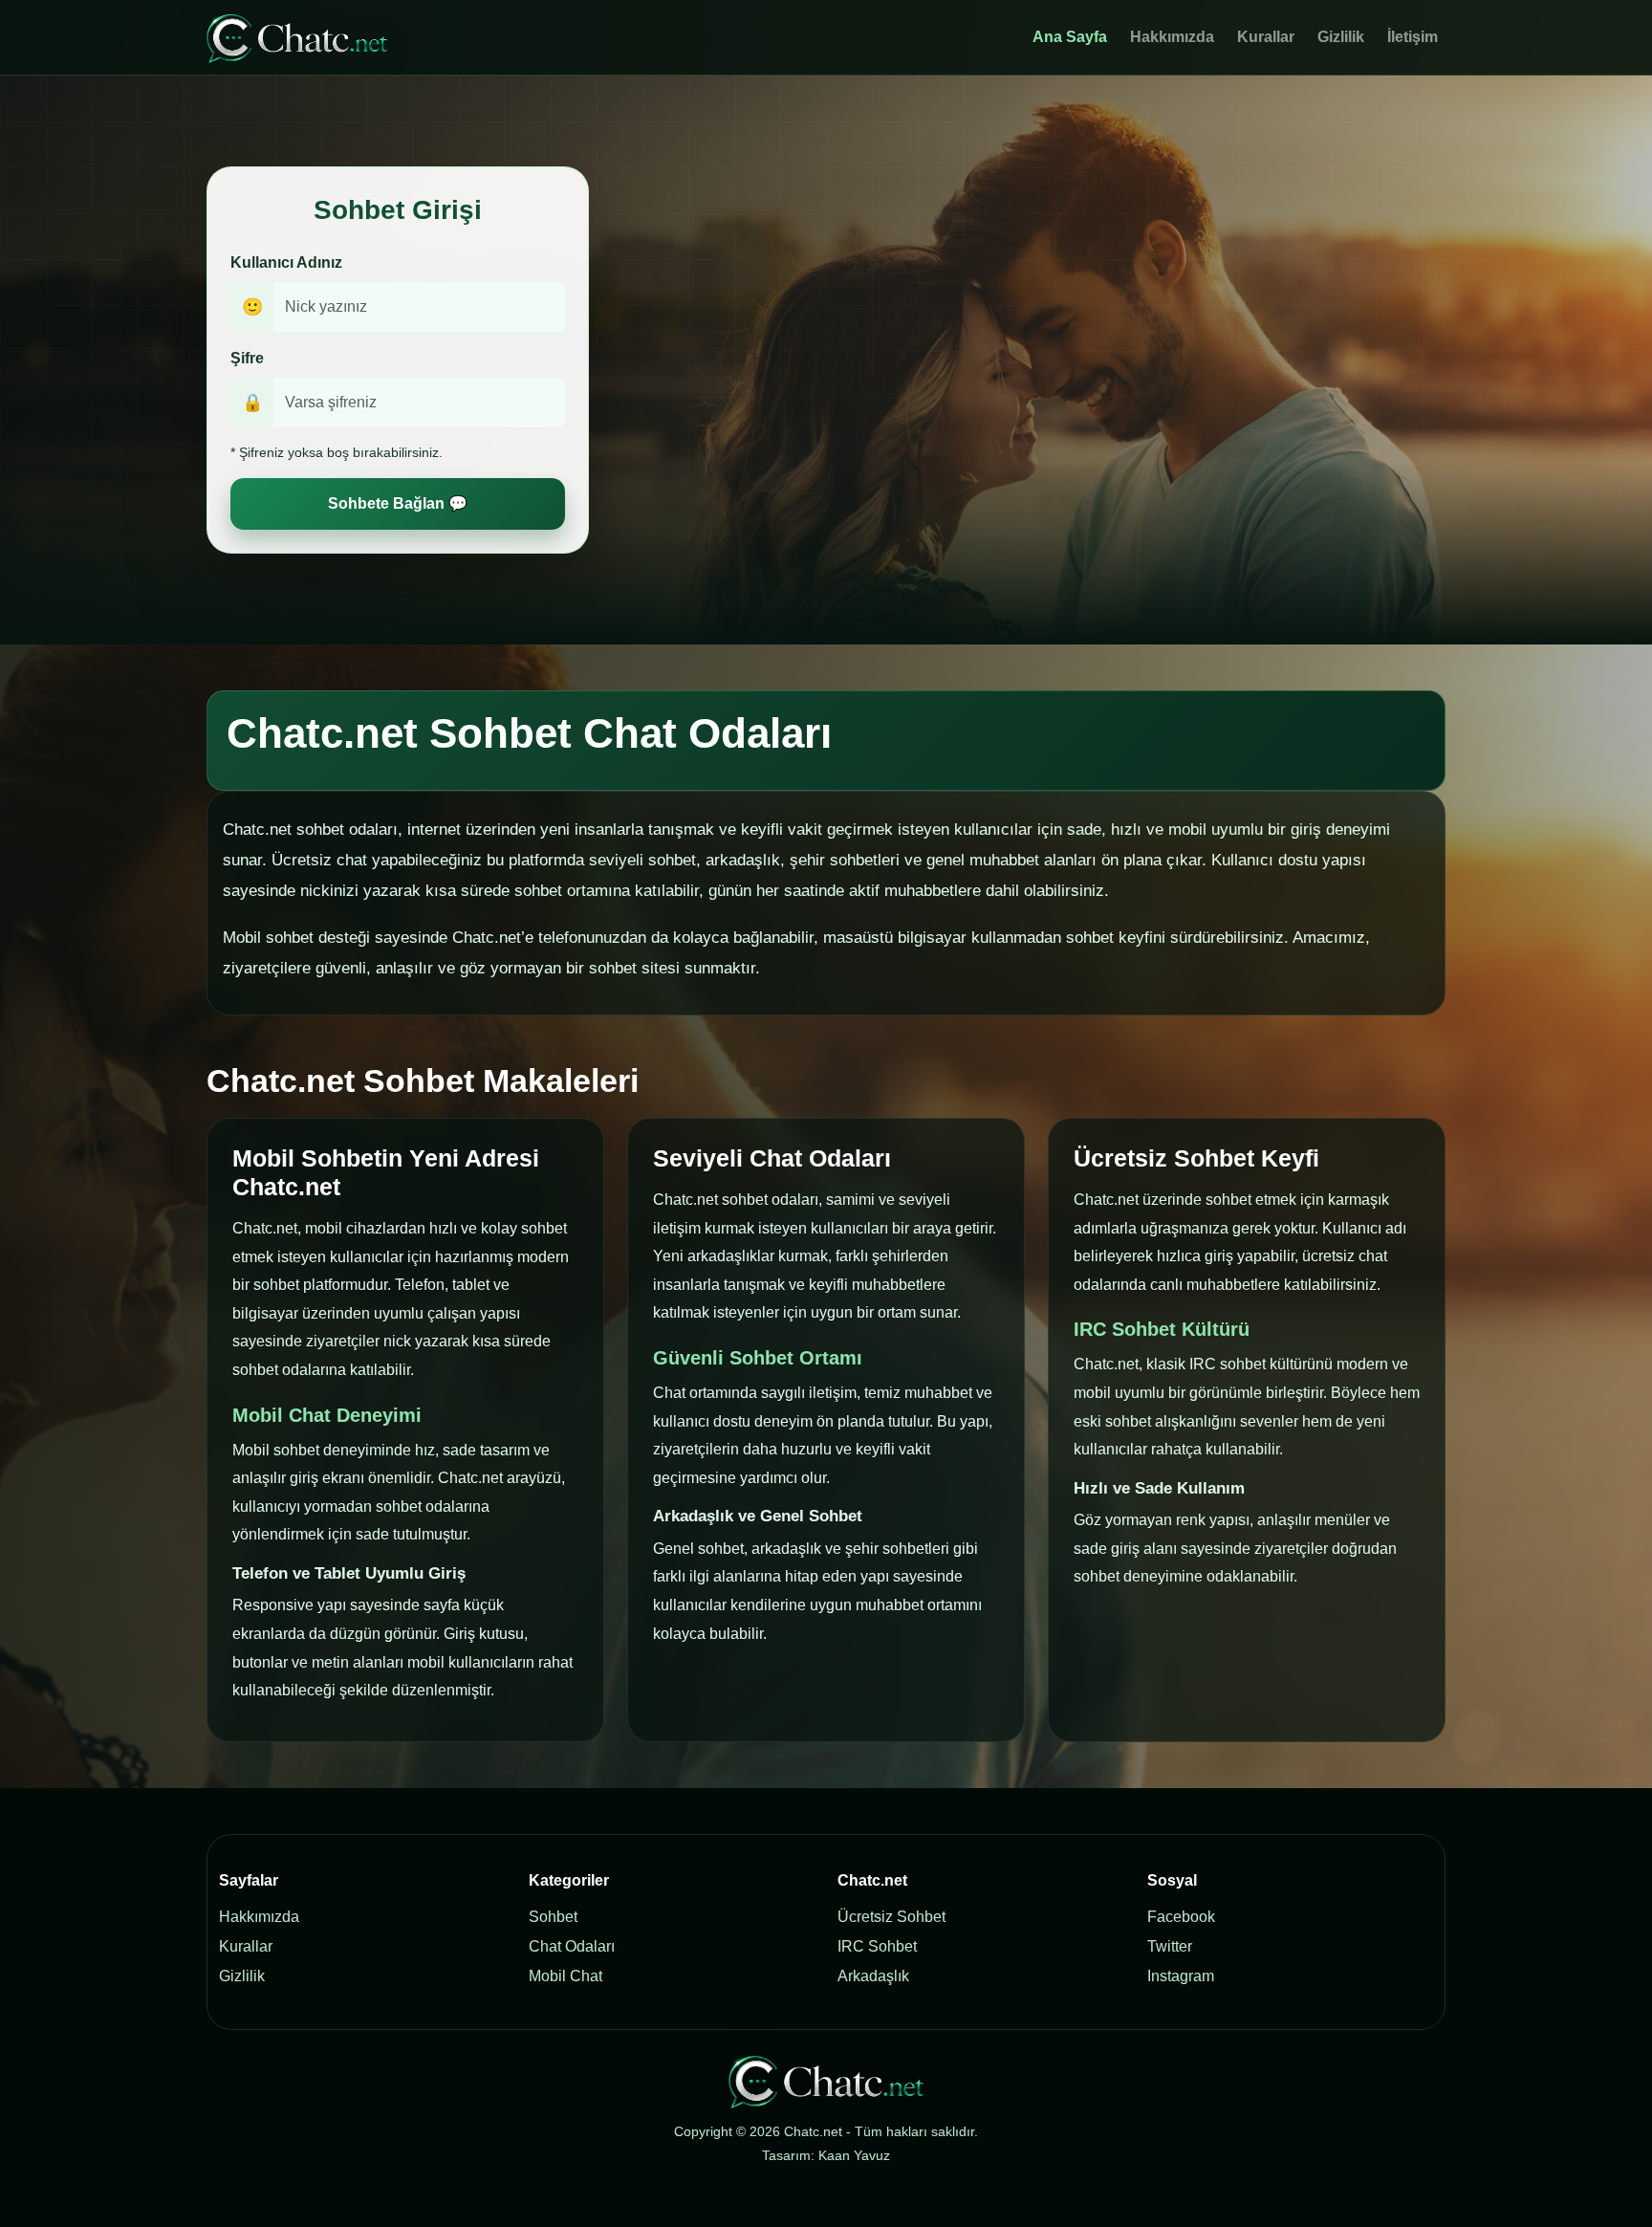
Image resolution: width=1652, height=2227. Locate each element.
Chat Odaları (572, 1946)
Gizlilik (1341, 37)
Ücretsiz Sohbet (891, 1917)
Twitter (1170, 1946)
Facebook (1181, 1917)
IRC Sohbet (877, 1946)
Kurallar (1266, 37)
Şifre (247, 358)
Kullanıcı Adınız (286, 262)
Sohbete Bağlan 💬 (398, 503)
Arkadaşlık (873, 1976)
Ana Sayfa (1070, 37)
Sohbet (553, 1917)
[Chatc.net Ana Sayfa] (297, 37)
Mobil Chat (565, 1976)
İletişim (1413, 37)
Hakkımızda (1172, 37)
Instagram (1181, 1976)
